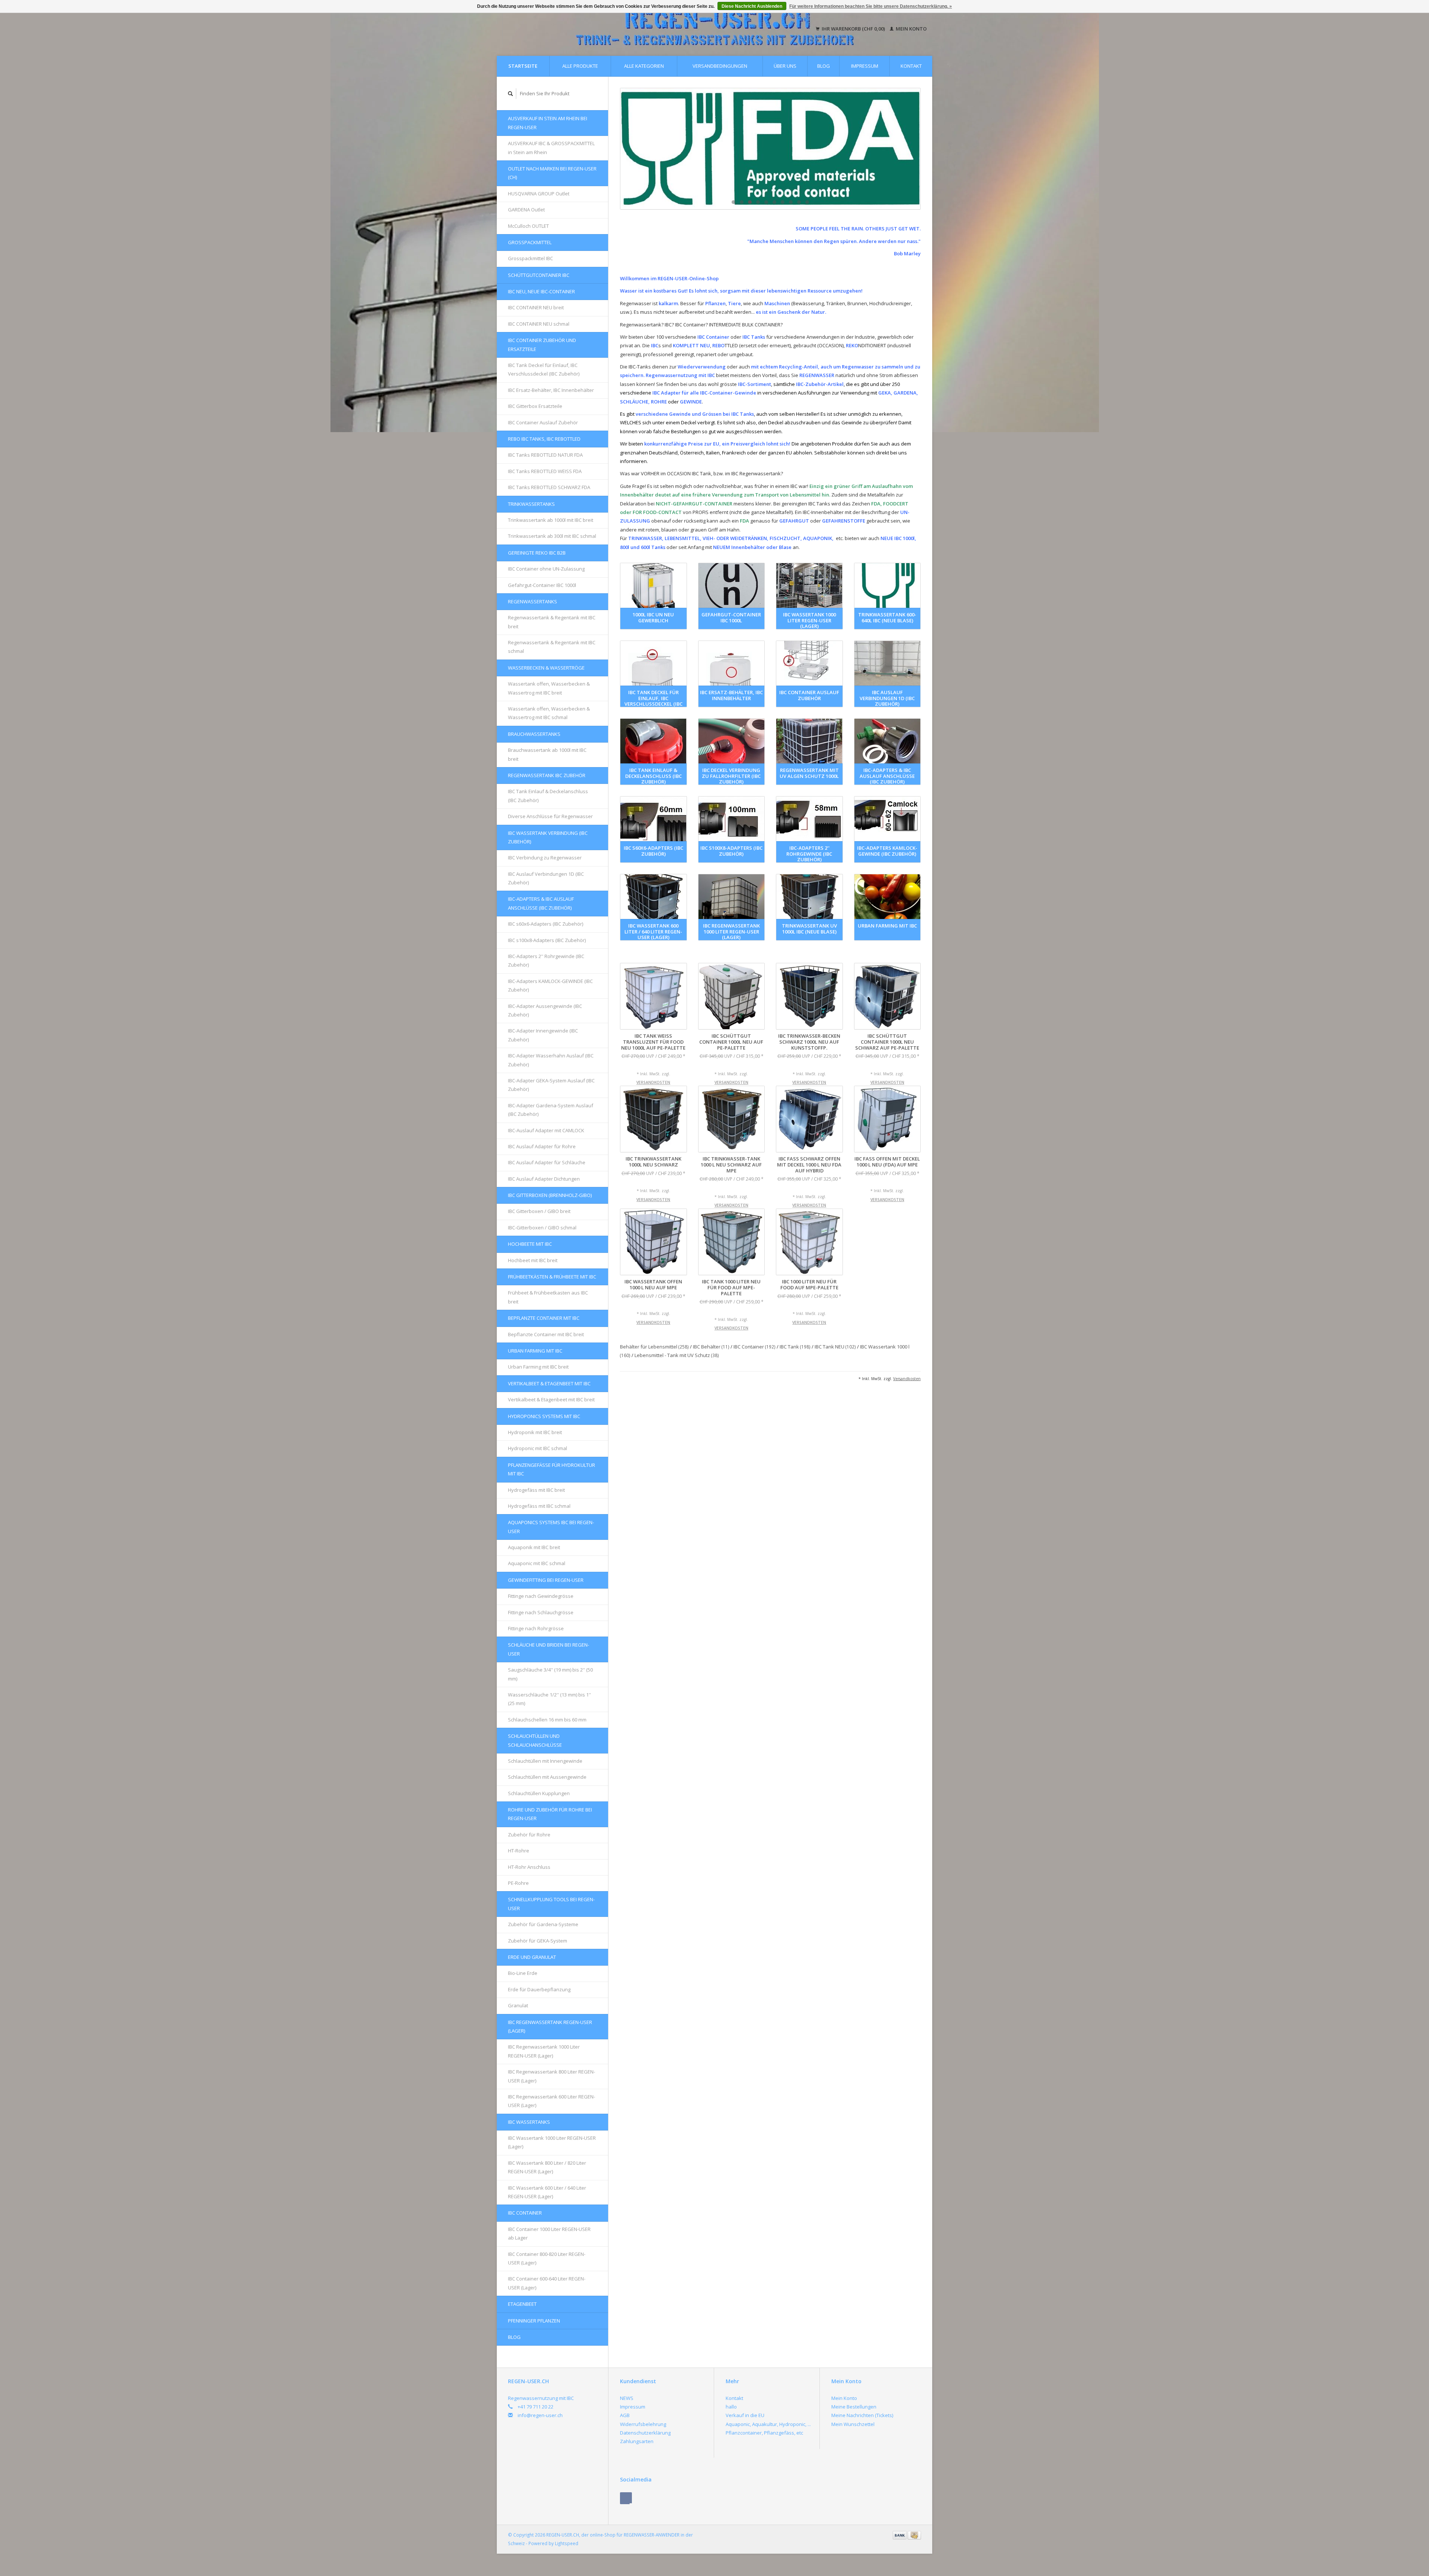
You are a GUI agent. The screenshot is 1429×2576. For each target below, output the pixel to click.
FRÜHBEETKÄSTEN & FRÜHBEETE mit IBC (552, 1277)
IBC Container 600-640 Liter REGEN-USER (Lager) (547, 2283)
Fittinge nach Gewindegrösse (541, 1596)
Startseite (523, 66)
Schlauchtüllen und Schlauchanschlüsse (535, 1740)
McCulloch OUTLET (528, 226)
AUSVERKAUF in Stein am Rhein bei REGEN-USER (548, 123)
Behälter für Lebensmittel (654, 1347)
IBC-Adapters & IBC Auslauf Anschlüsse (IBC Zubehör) (541, 903)
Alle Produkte (580, 66)
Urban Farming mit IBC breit (538, 1367)
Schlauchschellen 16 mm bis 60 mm (547, 1720)
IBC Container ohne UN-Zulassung (546, 569)
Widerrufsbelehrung (643, 2424)
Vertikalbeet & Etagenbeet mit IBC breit (551, 1399)
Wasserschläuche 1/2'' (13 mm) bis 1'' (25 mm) (549, 1699)
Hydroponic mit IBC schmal (538, 1448)
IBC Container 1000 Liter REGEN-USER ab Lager (549, 2233)
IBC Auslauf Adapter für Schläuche (547, 1162)
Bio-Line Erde (523, 1973)
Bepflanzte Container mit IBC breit (546, 1334)
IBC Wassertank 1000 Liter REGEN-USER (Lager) (552, 2142)
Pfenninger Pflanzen (534, 2321)
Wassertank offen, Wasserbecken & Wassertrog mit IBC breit (549, 688)
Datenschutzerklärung (645, 2433)
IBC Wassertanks (529, 2122)
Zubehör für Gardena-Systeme (543, 1924)
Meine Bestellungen (854, 2407)
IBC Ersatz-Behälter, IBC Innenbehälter (551, 390)
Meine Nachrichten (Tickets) (862, 2415)
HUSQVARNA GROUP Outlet (539, 194)
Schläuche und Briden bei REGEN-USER (549, 1649)
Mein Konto (911, 29)
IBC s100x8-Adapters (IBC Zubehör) (547, 940)
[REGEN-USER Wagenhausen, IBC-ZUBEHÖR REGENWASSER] (770, 149)
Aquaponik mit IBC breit (534, 1547)
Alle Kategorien (644, 66)
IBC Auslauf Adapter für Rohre (542, 1146)
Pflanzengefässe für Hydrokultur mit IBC (552, 1469)
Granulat (518, 2005)
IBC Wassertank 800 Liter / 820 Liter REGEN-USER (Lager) (547, 2167)
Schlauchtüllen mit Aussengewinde (547, 1777)
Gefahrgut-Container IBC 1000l (542, 585)
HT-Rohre (519, 1851)
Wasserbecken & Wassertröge (546, 668)
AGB (625, 2415)
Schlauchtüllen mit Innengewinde (545, 1761)
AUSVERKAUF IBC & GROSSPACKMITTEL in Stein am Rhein (551, 148)
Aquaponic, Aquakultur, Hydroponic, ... (768, 2424)
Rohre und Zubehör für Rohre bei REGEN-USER (550, 1814)
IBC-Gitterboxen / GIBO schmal (542, 1228)
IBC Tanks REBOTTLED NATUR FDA (545, 455)
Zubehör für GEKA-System (538, 1941)
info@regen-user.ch (540, 2415)
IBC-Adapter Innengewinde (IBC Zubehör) (543, 1035)
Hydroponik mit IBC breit (535, 1432)
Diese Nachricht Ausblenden (752, 6)
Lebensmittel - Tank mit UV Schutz (677, 1355)
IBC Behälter (711, 1347)
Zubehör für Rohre (529, 1835)
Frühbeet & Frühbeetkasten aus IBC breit (548, 1297)
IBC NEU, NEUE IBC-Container (541, 291)
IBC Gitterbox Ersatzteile (535, 406)
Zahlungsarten (637, 2441)
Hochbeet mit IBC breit (533, 1260)
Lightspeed (567, 2543)
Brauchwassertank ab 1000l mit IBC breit (547, 754)
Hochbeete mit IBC (530, 1244)
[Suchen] (511, 94)
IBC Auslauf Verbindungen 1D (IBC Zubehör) (546, 878)
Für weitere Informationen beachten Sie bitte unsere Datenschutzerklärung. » (871, 6)
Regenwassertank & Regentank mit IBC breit (552, 622)
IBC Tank (795, 1347)
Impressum (865, 66)
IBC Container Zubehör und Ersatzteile (542, 344)
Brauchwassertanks (534, 734)
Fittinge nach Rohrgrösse (536, 1628)
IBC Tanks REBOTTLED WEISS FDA (545, 471)
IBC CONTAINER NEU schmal (539, 324)
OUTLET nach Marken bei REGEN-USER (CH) (552, 173)
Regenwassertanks (533, 601)
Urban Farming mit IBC (535, 1351)
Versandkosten (653, 1082)
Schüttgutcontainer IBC (539, 275)
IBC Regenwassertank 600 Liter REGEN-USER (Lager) (552, 2101)
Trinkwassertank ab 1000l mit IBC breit (551, 520)
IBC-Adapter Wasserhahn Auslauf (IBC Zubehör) (551, 1060)
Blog (824, 66)
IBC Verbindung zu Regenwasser (545, 858)
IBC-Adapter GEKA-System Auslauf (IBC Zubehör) (551, 1085)
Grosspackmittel (530, 242)
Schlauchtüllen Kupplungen (539, 1793)
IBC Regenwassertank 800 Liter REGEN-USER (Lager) (552, 2076)
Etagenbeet (522, 2304)
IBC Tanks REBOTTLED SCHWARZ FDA (549, 487)
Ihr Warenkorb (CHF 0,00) (853, 29)
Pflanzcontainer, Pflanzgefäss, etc (764, 2433)
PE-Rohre (518, 1883)
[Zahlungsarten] (900, 2535)
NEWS (627, 2398)
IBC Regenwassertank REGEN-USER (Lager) (550, 2026)
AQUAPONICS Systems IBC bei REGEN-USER (551, 1527)
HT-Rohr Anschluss (529, 1867)
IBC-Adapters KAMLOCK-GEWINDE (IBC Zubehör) (550, 985)
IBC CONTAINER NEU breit (536, 307)
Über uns (785, 66)
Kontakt (911, 66)
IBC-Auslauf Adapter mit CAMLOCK (546, 1130)
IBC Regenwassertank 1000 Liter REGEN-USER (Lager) (544, 2051)
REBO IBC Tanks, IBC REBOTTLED (544, 439)
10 (807, 202)
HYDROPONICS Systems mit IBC (544, 1416)
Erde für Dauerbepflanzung (539, 1989)
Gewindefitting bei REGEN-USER (546, 1580)
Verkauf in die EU (745, 2415)
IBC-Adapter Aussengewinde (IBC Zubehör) (545, 1010)
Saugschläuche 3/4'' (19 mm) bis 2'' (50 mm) (550, 1674)
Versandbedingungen (720, 66)
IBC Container (525, 2213)
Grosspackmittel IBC (530, 258)
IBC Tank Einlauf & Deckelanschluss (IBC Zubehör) (548, 796)
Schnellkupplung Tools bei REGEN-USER (551, 1904)
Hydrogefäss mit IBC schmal (539, 1506)
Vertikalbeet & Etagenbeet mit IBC (549, 1383)
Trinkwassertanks (531, 504)
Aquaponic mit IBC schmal (537, 1563)
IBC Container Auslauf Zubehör (543, 422)
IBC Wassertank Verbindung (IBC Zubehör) (548, 837)
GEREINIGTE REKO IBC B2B (537, 553)
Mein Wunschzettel (853, 2424)
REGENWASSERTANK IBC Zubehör (547, 775)
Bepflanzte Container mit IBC (544, 1318)
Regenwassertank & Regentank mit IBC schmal (552, 647)
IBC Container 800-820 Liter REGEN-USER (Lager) (547, 2258)
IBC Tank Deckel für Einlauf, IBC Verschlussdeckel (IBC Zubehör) (544, 369)
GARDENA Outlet (526, 210)
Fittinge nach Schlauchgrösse (541, 1612)
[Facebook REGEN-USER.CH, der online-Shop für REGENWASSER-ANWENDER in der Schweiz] (626, 2498)
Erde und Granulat (532, 1957)
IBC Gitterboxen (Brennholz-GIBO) (550, 1195)
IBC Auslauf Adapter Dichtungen (544, 1179)
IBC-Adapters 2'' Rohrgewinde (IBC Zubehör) (546, 960)
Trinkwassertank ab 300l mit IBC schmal (552, 536)
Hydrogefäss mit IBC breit (536, 1490)
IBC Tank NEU (835, 1347)
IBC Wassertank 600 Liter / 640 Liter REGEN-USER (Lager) (547, 2192)
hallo (731, 2407)
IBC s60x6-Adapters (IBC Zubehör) (546, 924)
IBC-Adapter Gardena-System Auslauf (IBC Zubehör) (551, 1110)
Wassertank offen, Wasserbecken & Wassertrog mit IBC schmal (549, 713)
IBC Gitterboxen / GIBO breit (539, 1211)
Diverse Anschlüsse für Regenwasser (550, 816)
